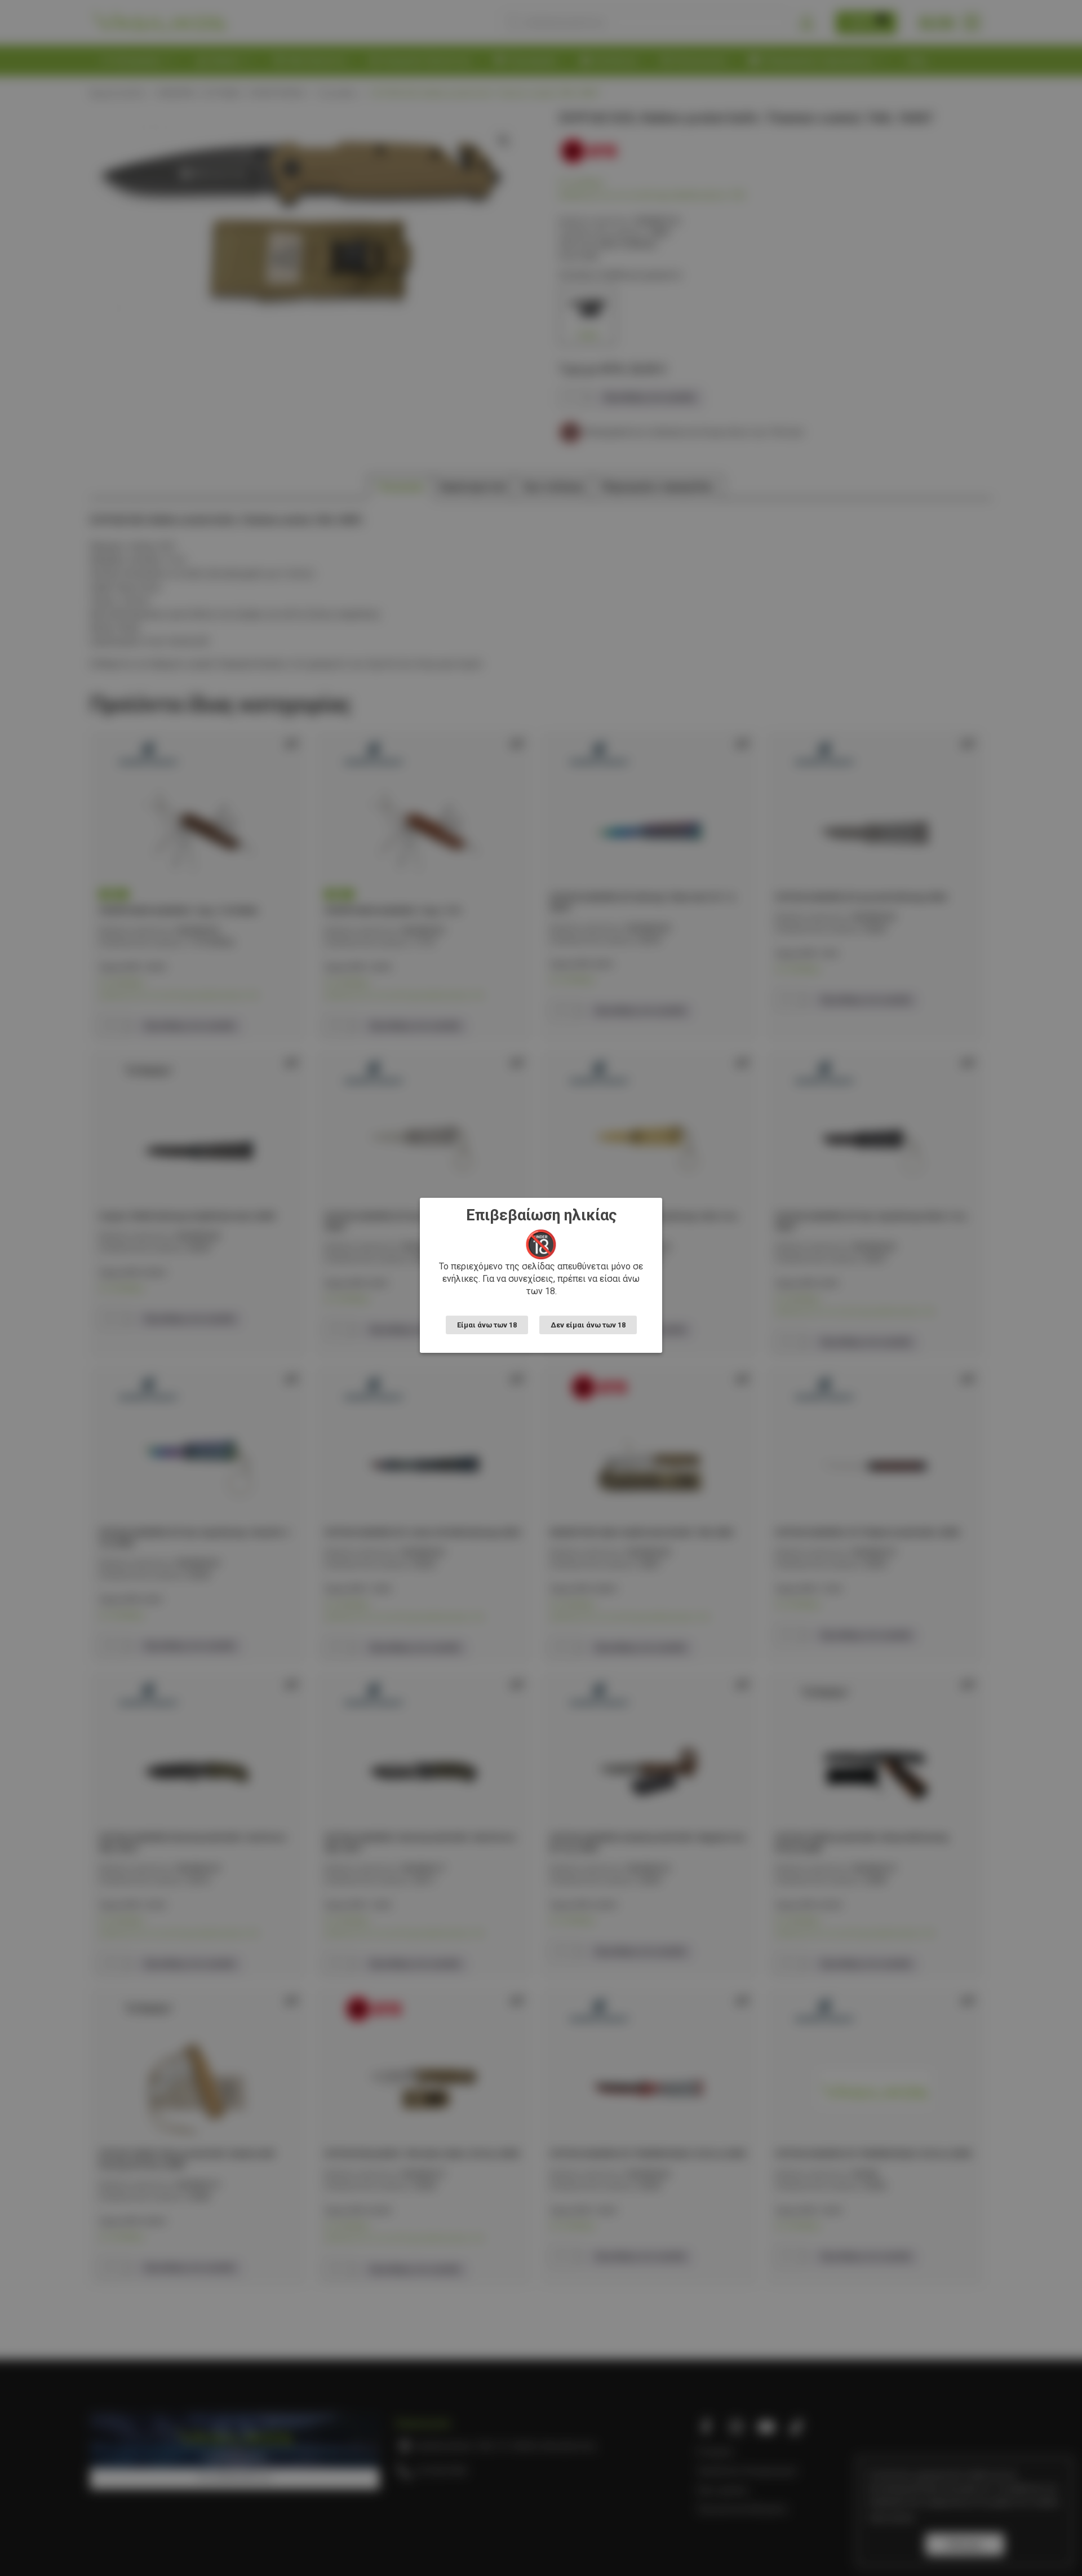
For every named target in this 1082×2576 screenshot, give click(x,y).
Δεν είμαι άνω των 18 (588, 1325)
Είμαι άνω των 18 (487, 1325)
